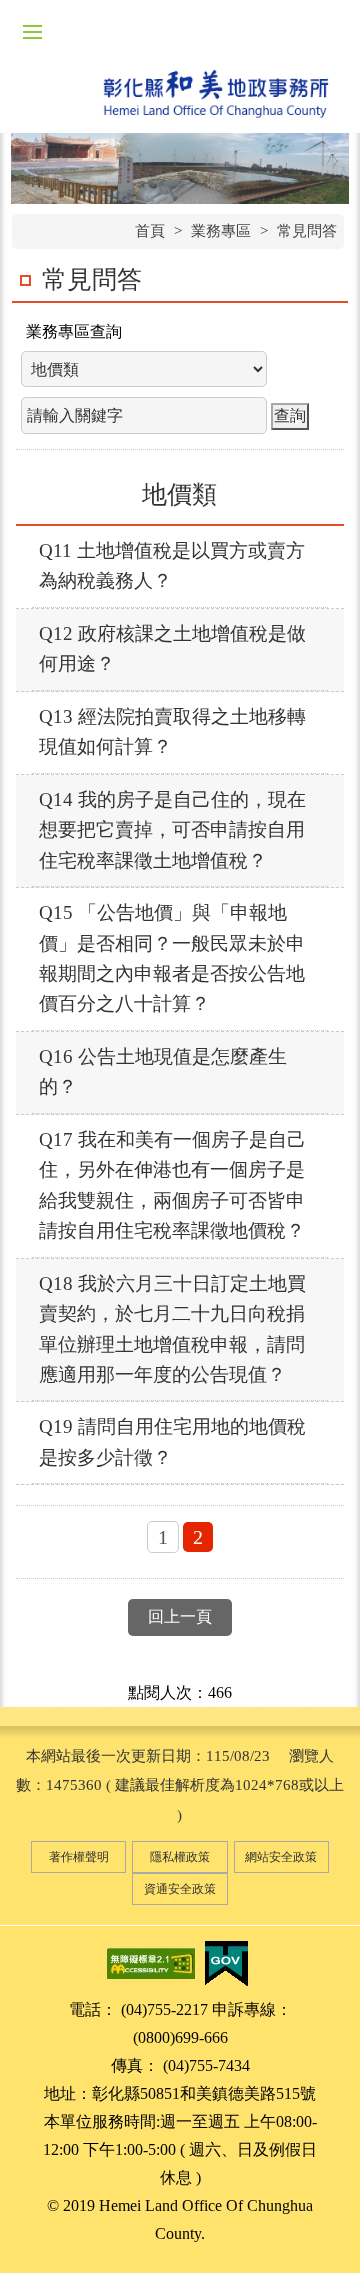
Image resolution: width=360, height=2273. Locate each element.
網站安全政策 (281, 1857)
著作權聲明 (79, 1857)
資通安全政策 (180, 1889)
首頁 (150, 231)
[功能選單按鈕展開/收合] (32, 32)
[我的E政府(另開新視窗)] (226, 1961)
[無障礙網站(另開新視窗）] (151, 1961)
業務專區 (221, 231)
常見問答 (307, 231)
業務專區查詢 (74, 331)
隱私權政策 (180, 1857)
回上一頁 (180, 1616)
